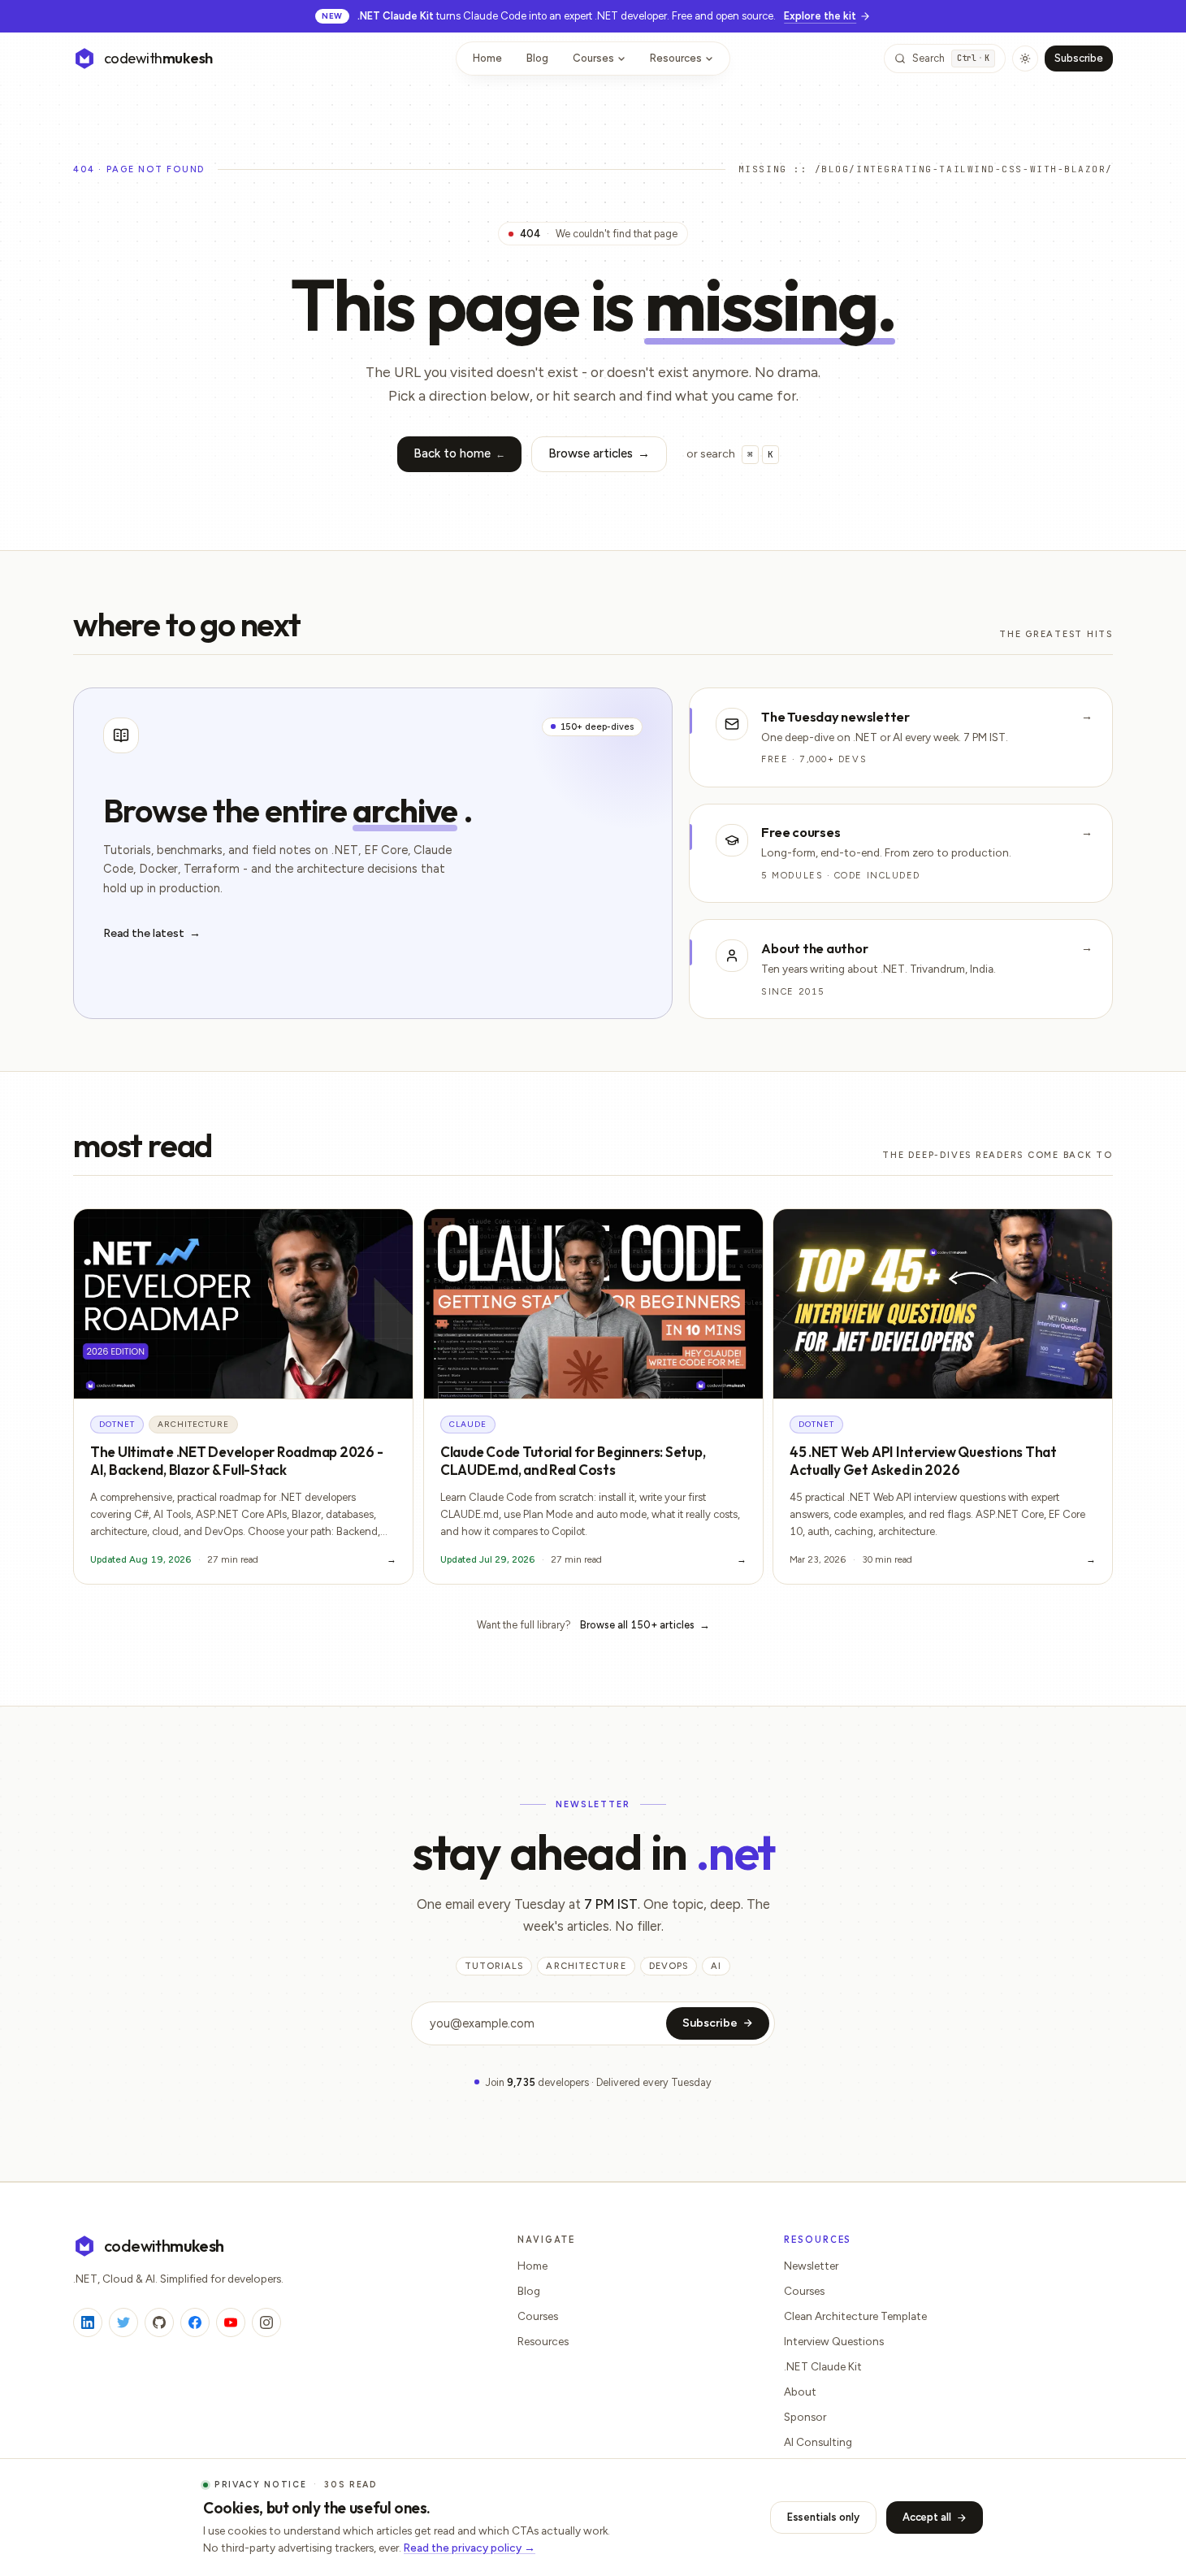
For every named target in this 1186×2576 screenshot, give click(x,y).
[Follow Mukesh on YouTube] (231, 2322)
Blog (537, 58)
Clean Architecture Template (855, 2316)
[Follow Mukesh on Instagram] (266, 2322)
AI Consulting (818, 2442)
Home (487, 58)
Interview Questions (834, 2341)
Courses (593, 58)
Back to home (459, 453)
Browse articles (599, 453)
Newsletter (811, 2266)
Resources (676, 58)
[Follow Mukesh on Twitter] (123, 2322)
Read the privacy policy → (470, 2548)
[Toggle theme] (1025, 59)
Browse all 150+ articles (645, 1625)
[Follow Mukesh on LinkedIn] (88, 2322)
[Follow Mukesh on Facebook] (195, 2322)
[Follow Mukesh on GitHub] (159, 2322)
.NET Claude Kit (823, 2366)
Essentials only (823, 2517)
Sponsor (805, 2417)
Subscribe (1079, 58)
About (800, 2392)
